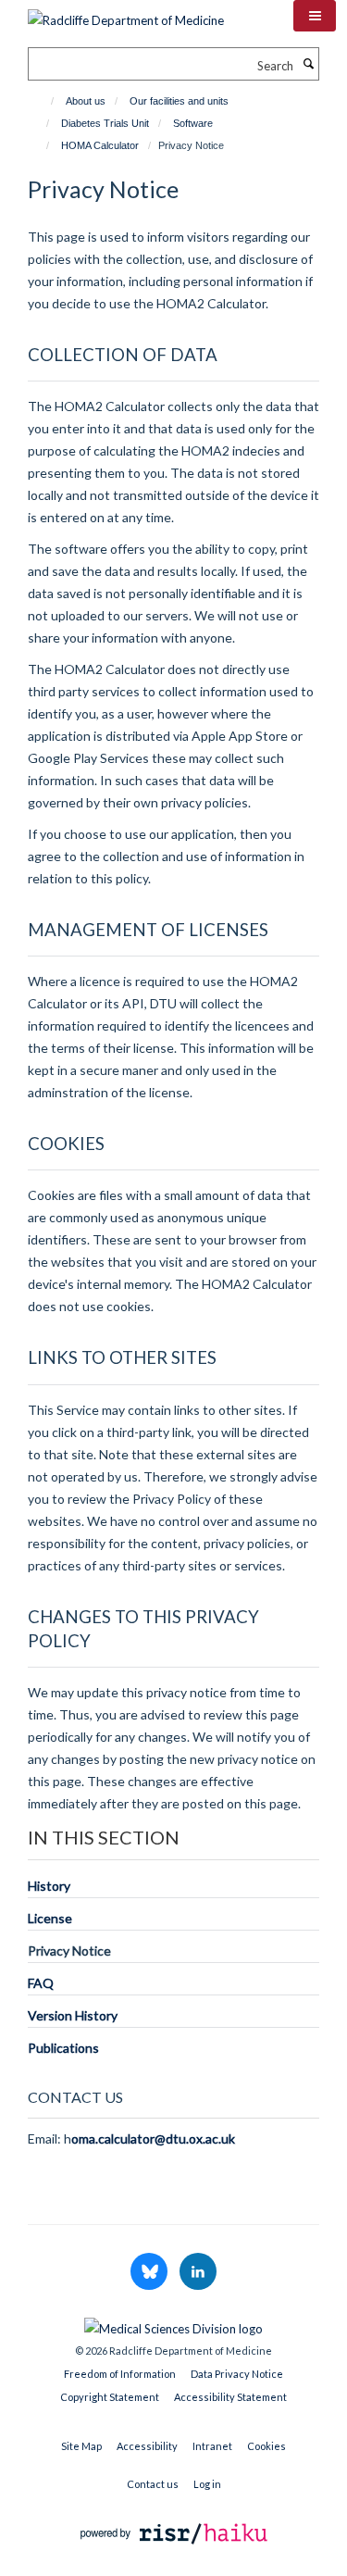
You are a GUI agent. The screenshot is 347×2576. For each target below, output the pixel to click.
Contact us (153, 2484)
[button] (315, 16)
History (49, 1886)
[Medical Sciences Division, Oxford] (173, 2324)
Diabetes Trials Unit (105, 123)
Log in (207, 2484)
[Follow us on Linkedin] (198, 2272)
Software (193, 123)
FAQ (41, 1983)
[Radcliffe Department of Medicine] (126, 14)
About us (86, 101)
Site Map (81, 2446)
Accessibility (147, 2446)
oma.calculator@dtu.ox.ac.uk (153, 2138)
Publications (63, 2048)
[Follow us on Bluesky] (150, 2272)
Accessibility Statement (230, 2397)
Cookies (266, 2446)
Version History (73, 2015)
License (50, 1918)
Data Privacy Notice (237, 2374)
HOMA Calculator (100, 145)
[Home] (44, 101)
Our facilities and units (179, 101)
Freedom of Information (120, 2374)
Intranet (212, 2446)
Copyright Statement (110, 2397)
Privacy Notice (69, 1951)
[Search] (308, 64)
